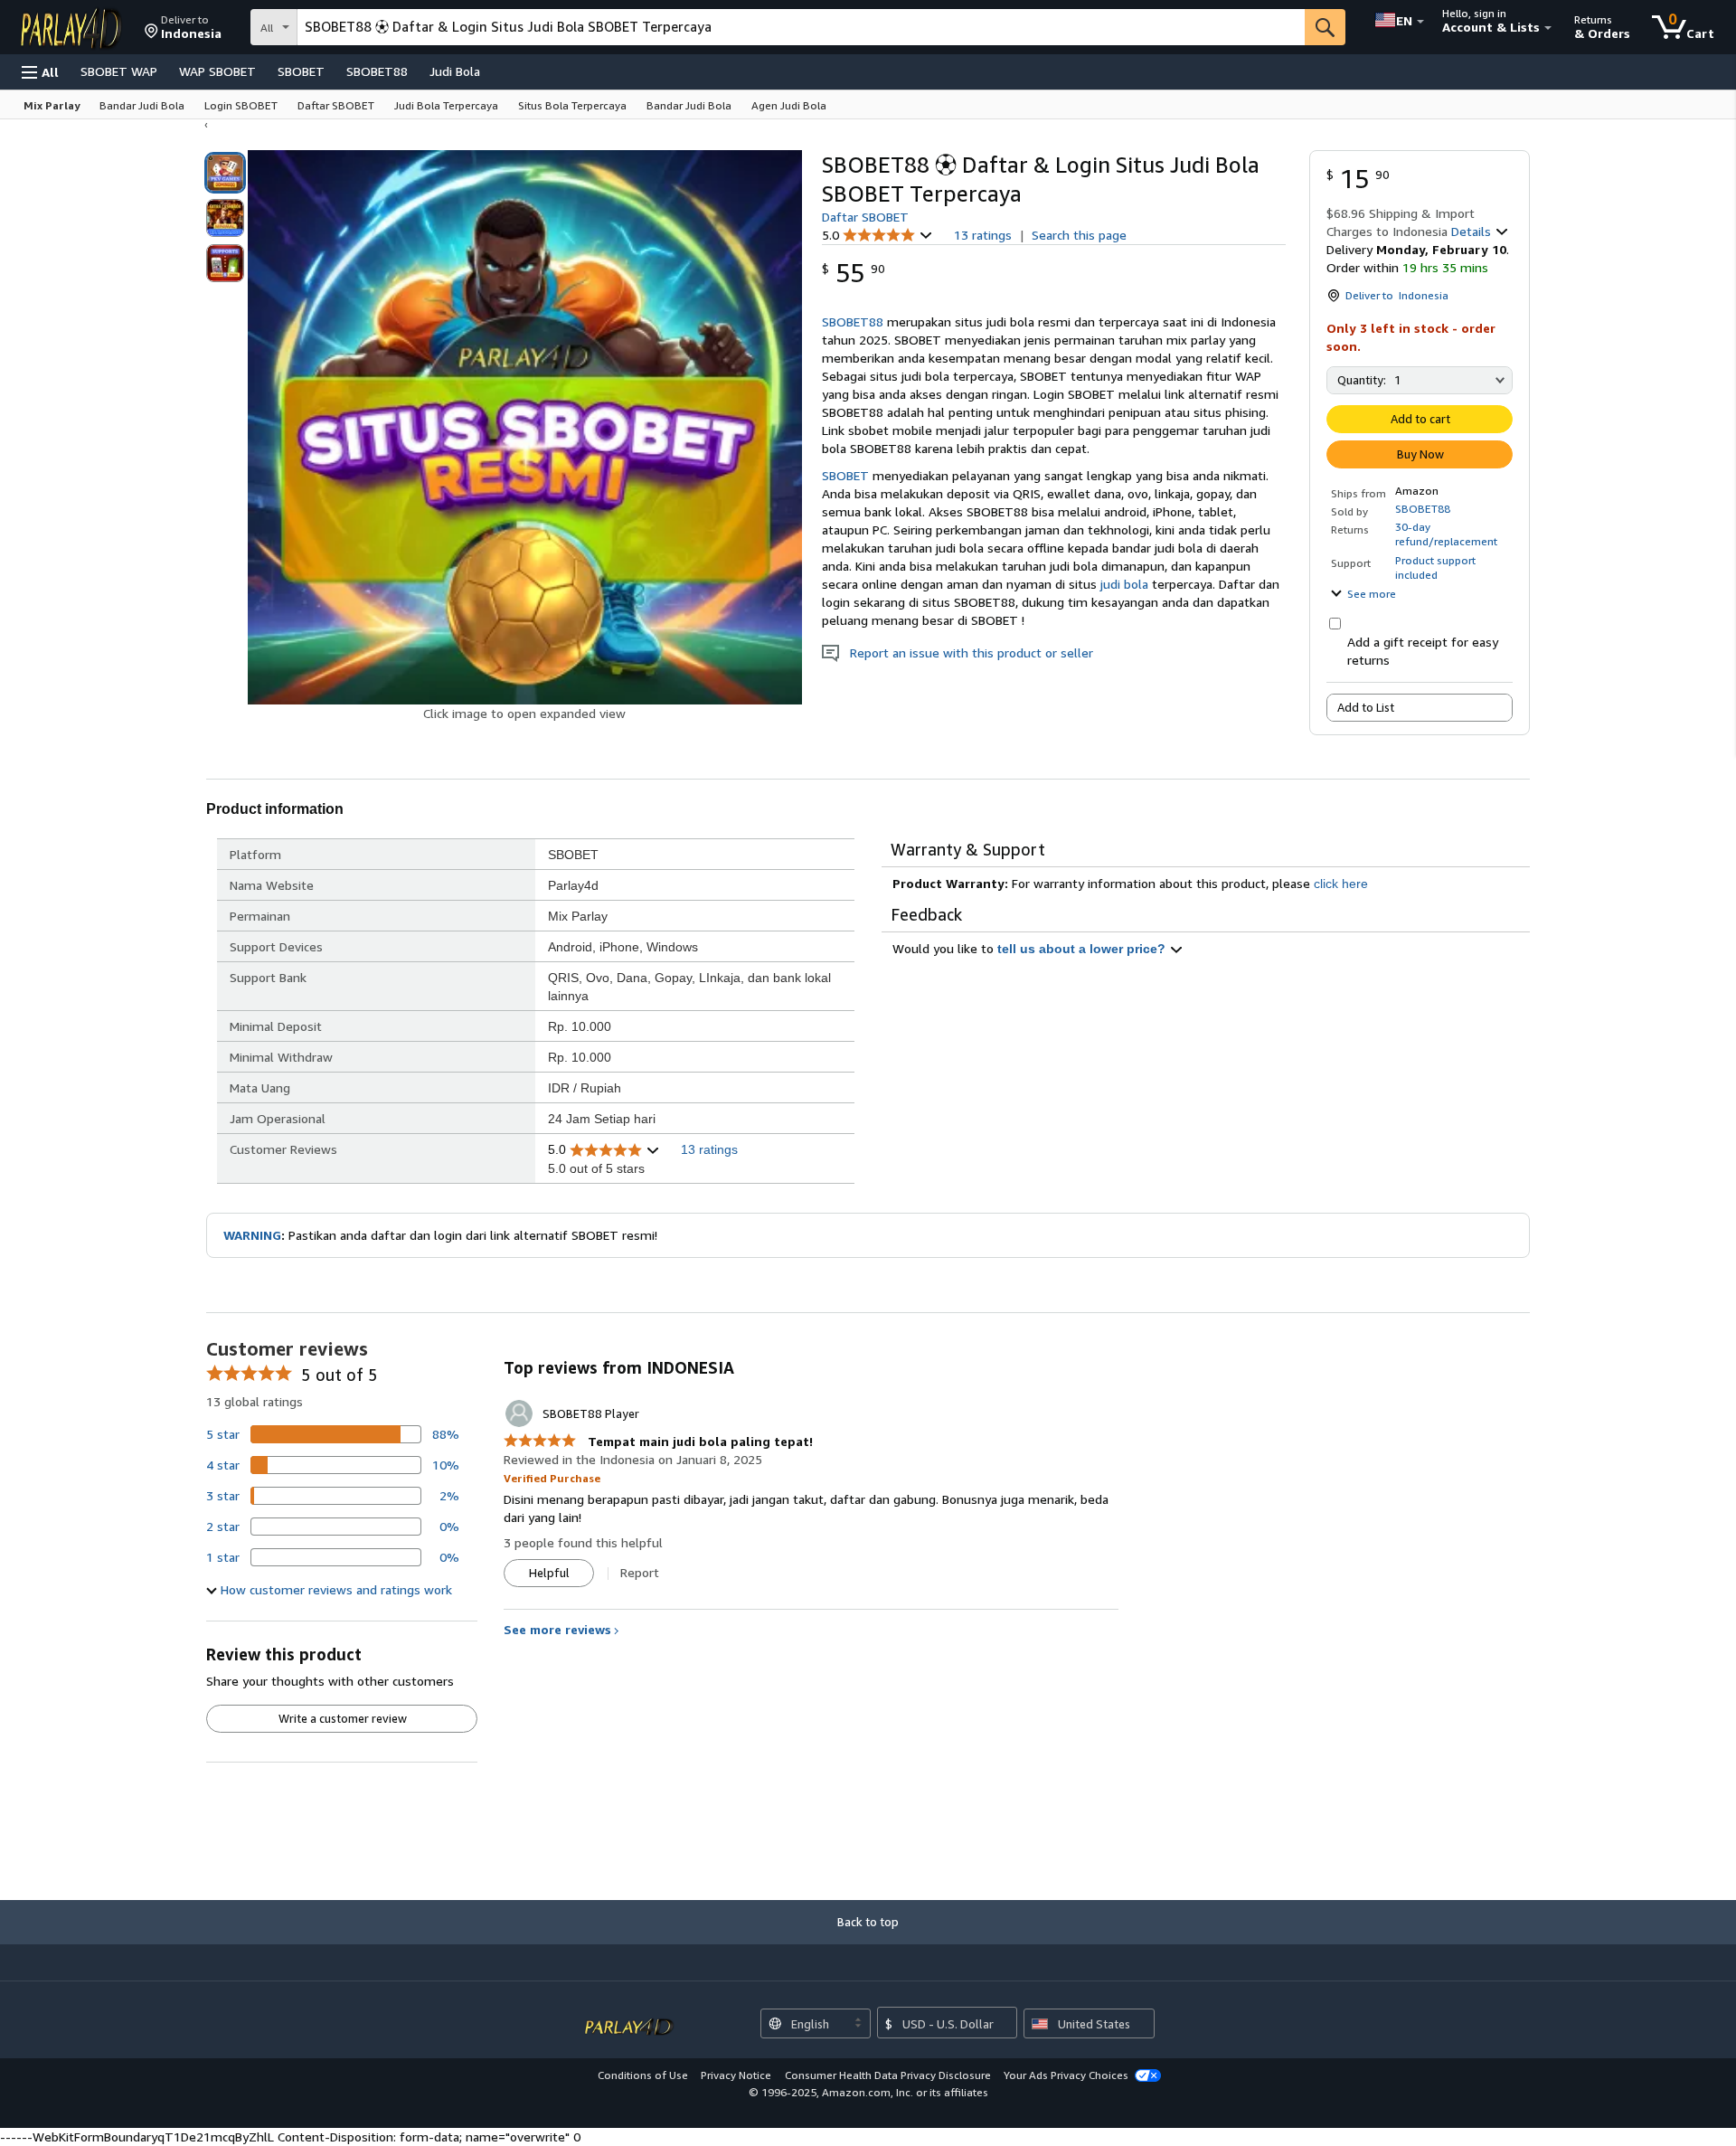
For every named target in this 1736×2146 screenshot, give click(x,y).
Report (640, 1572)
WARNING (252, 1235)
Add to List (1366, 707)
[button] (183, 27)
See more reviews (557, 1629)
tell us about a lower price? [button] (1083, 949)
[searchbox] (801, 27)
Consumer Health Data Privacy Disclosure (888, 2075)
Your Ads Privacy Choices (1066, 2075)
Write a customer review (343, 1718)
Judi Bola (455, 71)
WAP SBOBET (217, 71)
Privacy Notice (736, 2075)
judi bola (1124, 584)
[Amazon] (73, 27)
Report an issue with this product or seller (966, 652)
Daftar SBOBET (865, 217)
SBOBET (301, 71)
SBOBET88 (377, 71)
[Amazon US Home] (629, 2017)
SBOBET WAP (119, 71)
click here (1341, 884)
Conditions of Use (643, 2075)
